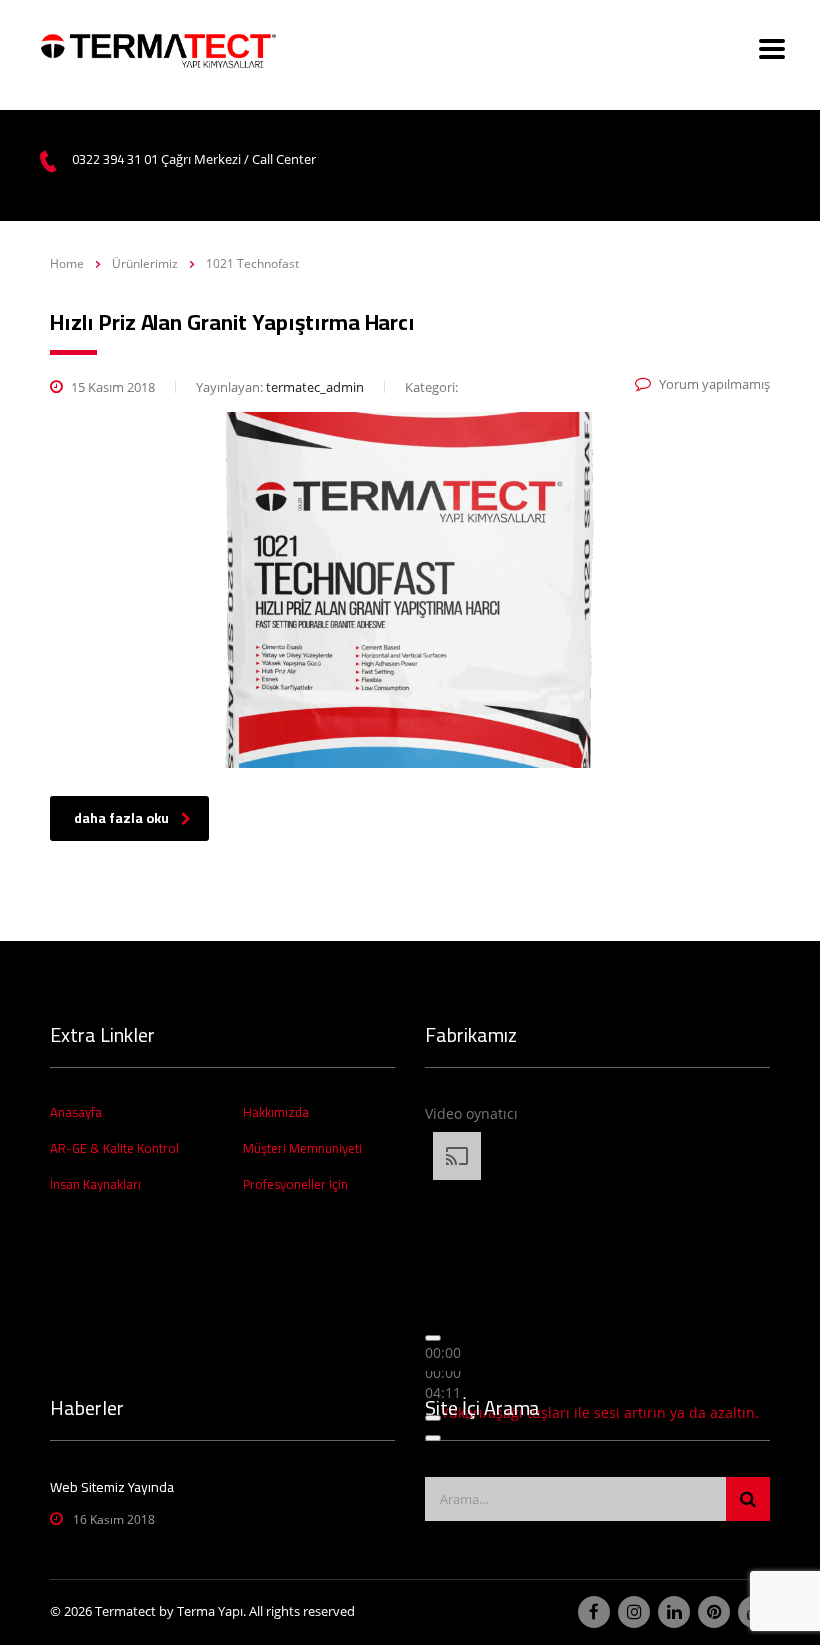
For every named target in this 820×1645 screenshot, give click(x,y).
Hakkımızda (276, 1112)
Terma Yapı (210, 1611)
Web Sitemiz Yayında (112, 1487)
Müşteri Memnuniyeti (302, 1148)
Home (67, 263)
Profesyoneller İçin (295, 1184)
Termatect (125, 1611)
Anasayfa (76, 1112)
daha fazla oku (121, 818)
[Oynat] (433, 1338)
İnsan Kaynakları (95, 1184)
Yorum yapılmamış (714, 384)
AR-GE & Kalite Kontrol (114, 1148)
